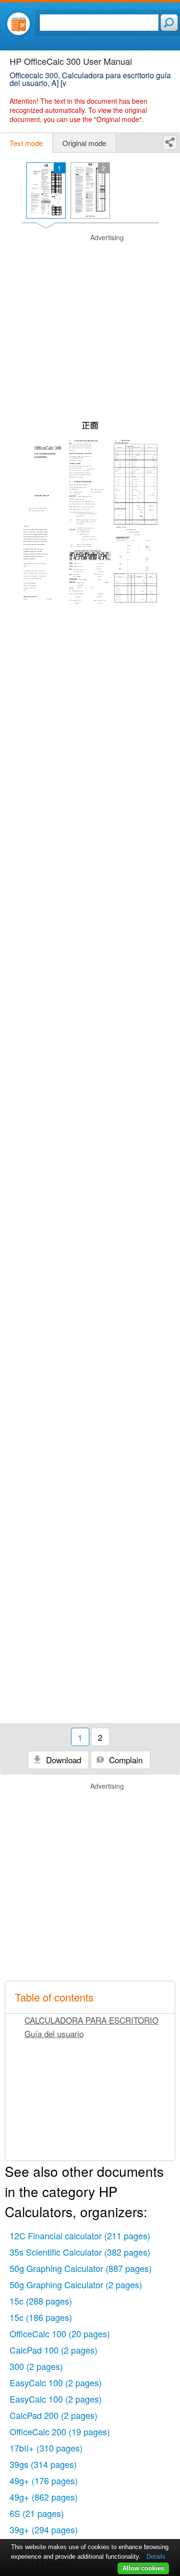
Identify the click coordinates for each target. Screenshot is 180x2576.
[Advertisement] (90, 323)
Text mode (26, 143)
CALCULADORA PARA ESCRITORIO (91, 2020)
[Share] (170, 142)
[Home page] (18, 24)
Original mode (84, 143)
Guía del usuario (54, 2033)
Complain (125, 1760)
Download (62, 1760)
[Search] (169, 23)
